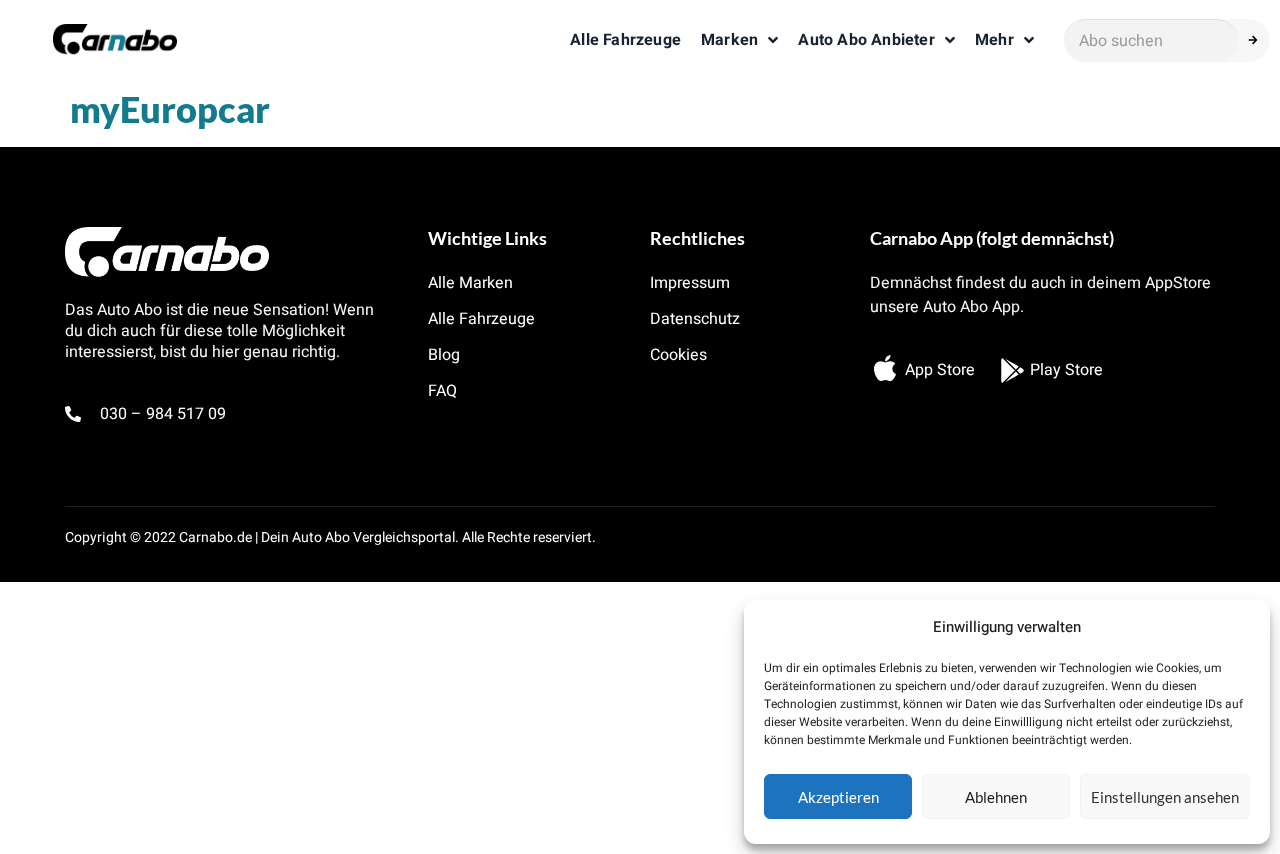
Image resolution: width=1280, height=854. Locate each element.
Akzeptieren (838, 797)
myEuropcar (170, 109)
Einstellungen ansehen (1165, 797)
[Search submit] (1259, 40)
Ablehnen (996, 797)
